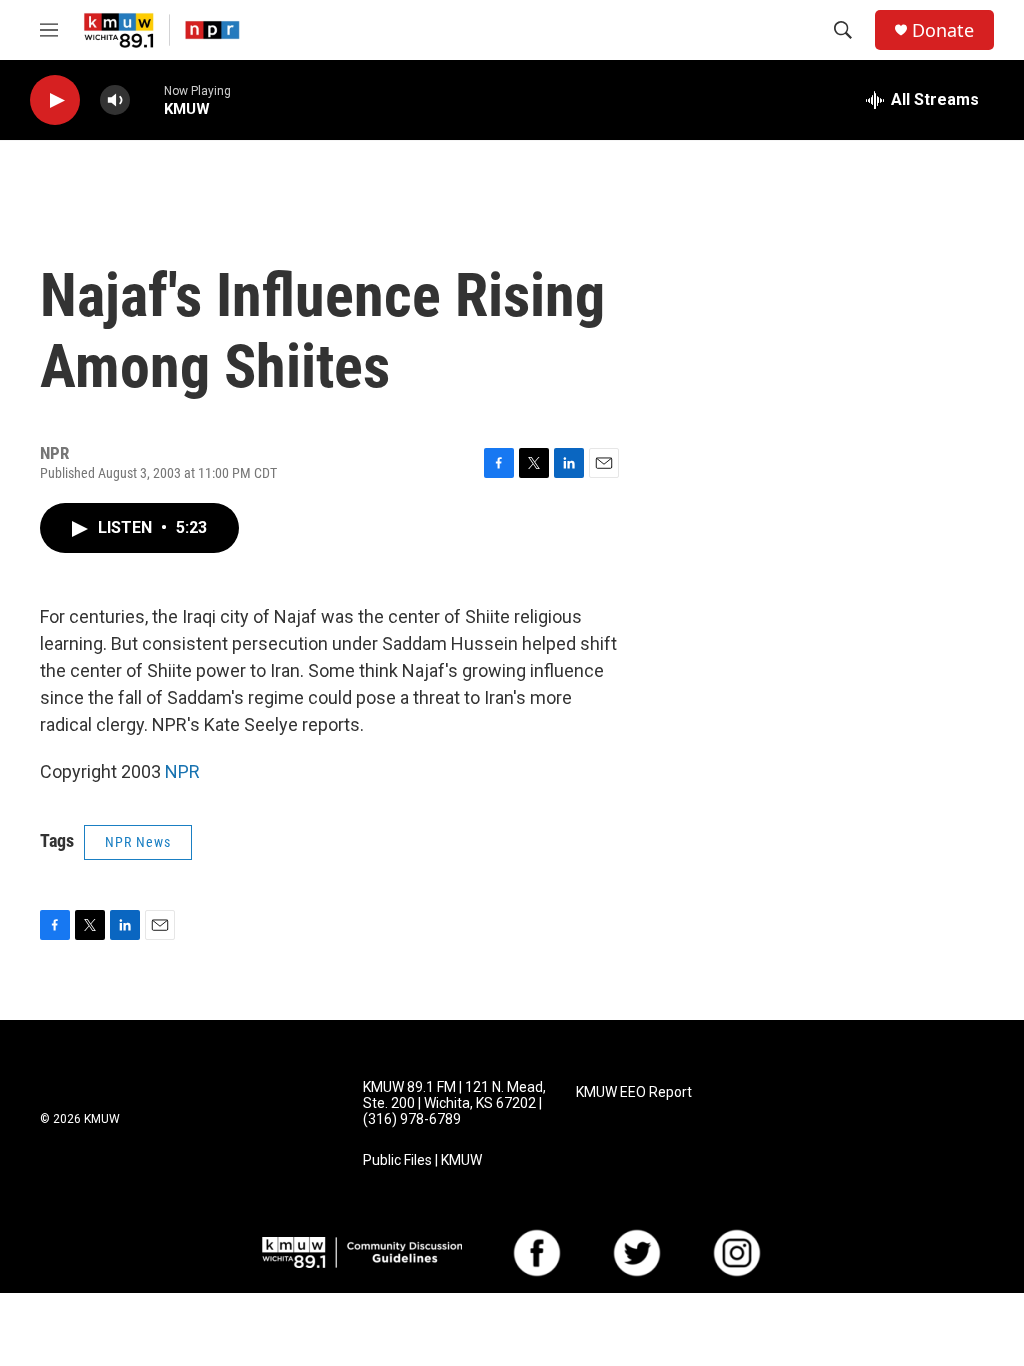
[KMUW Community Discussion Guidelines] (362, 1252)
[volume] (115, 100)
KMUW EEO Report (634, 1092)
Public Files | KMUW (422, 1160)
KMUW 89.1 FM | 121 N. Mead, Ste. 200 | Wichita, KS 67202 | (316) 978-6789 (454, 1103)
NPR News (138, 842)
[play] (55, 100)
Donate (943, 30)
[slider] (147, 99)
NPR (182, 771)
